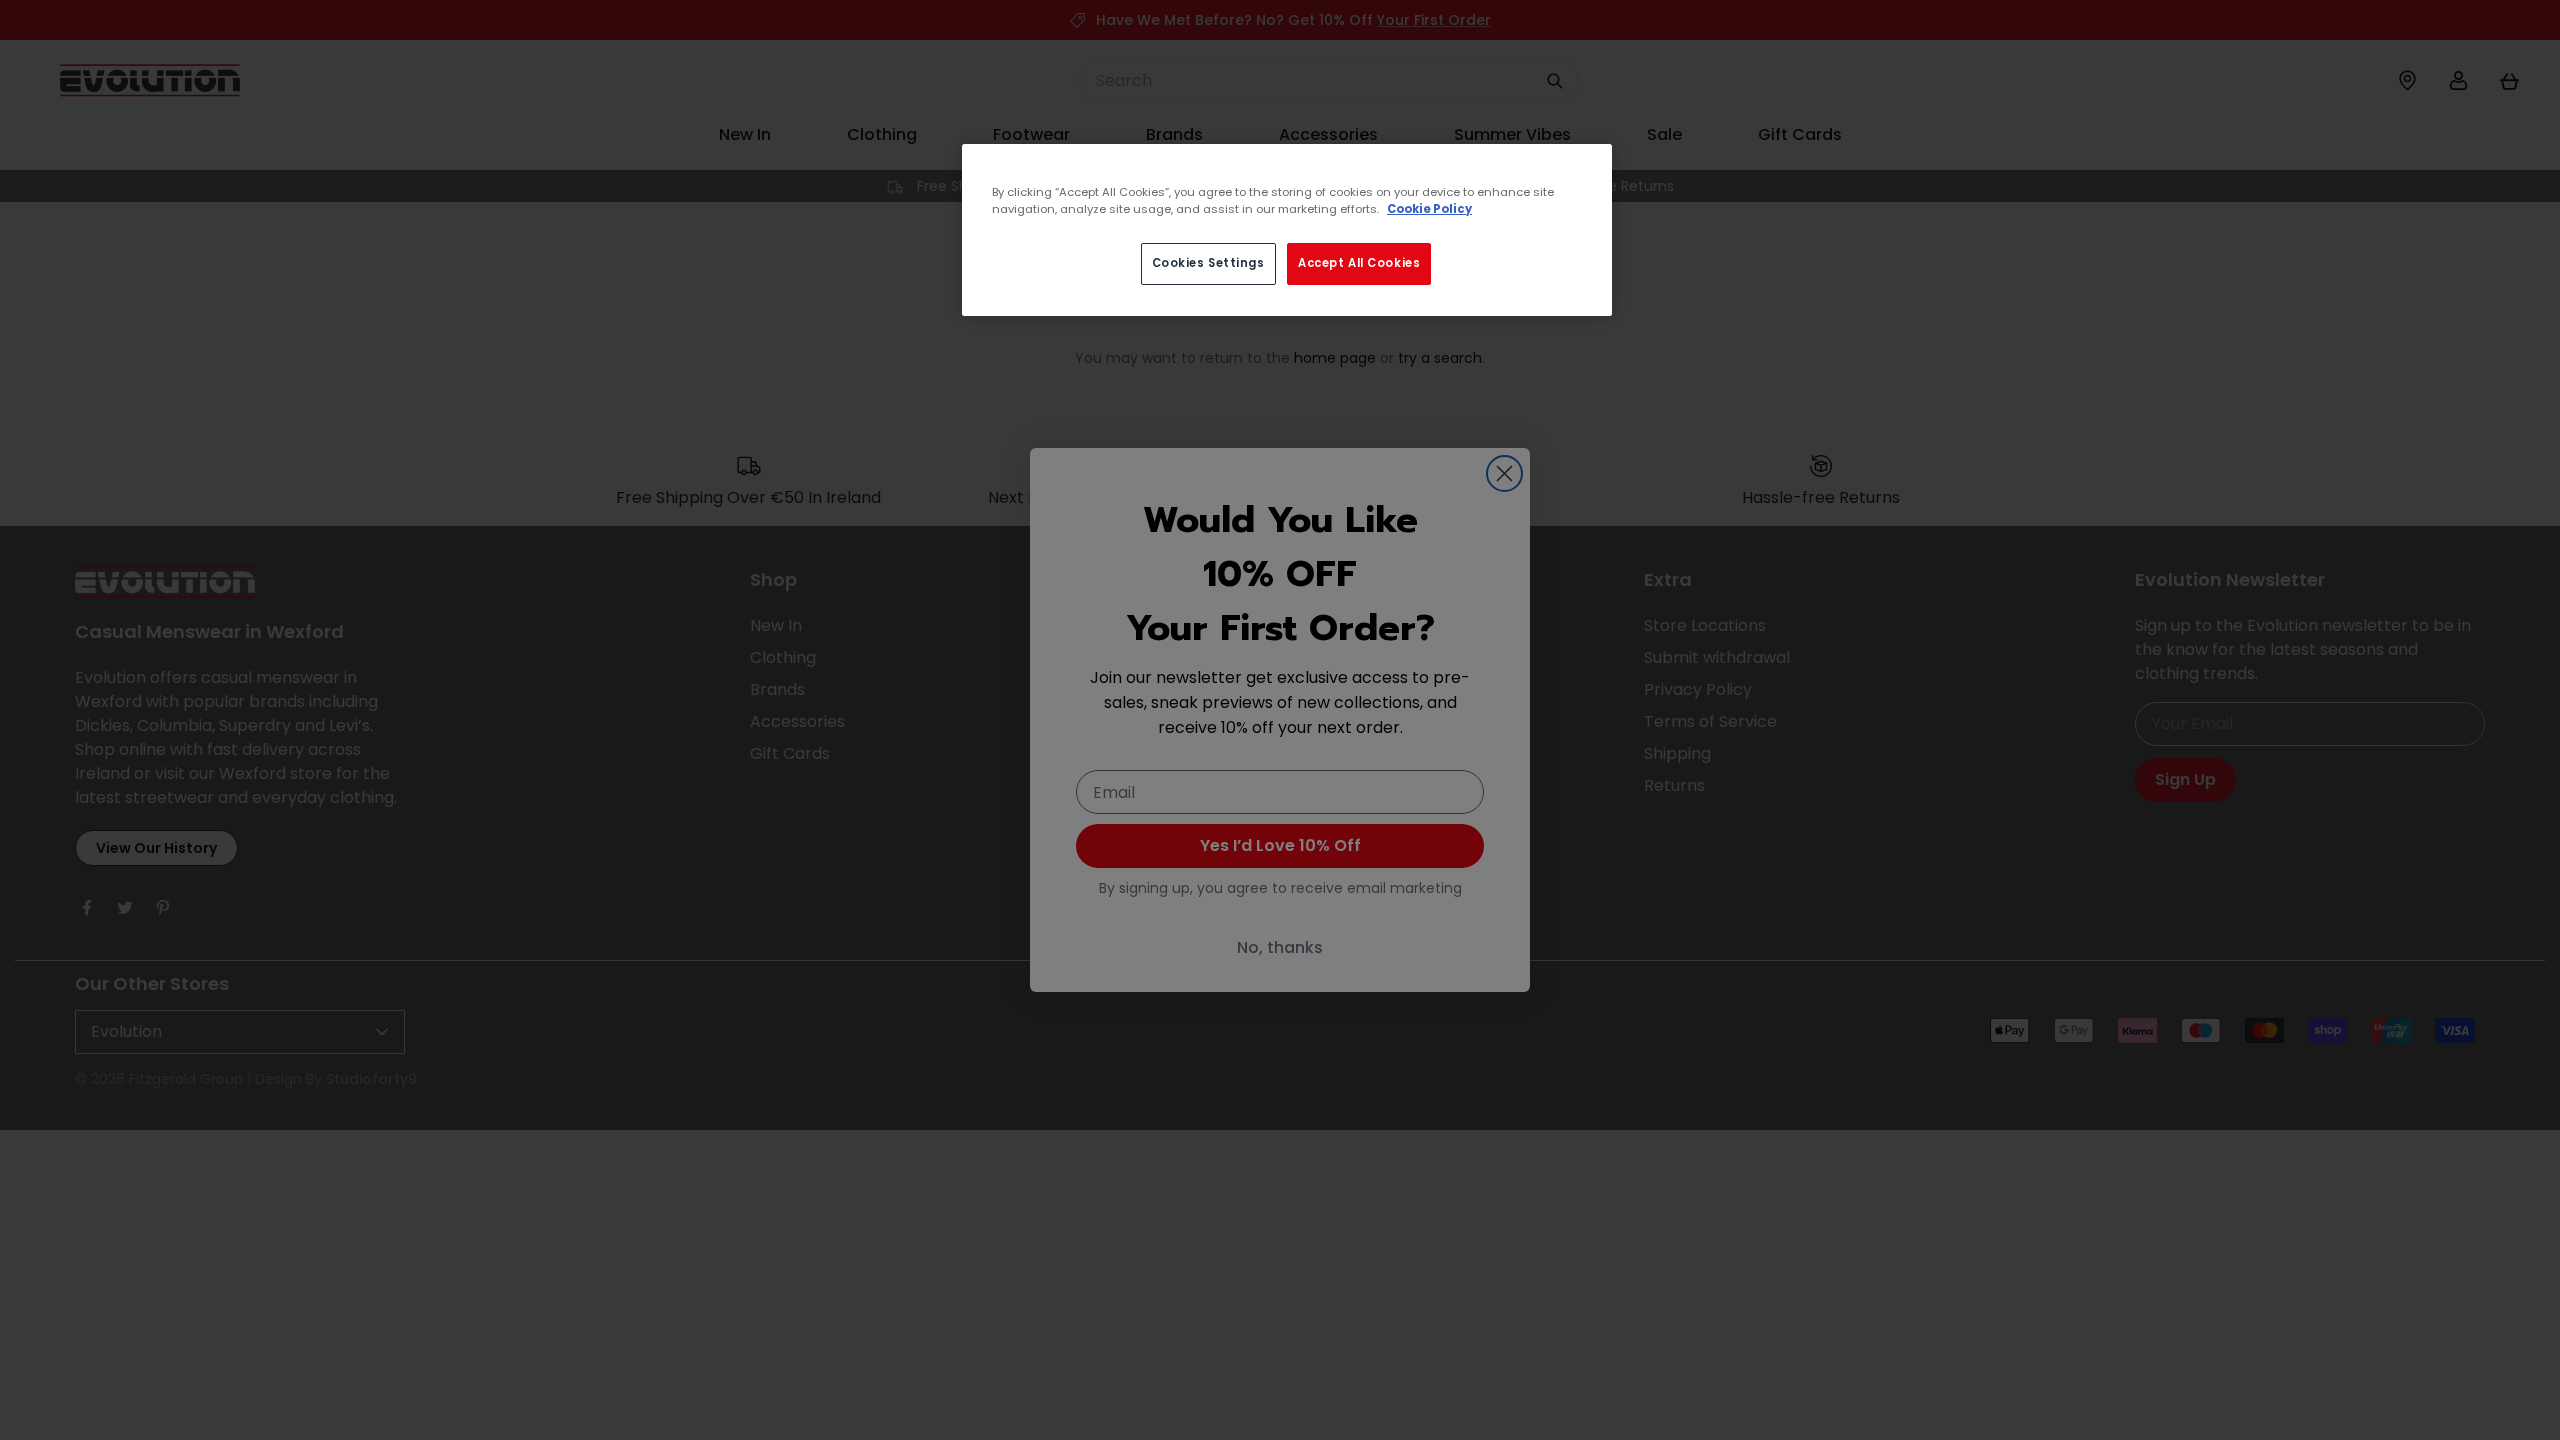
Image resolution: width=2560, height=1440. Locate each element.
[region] (1287, 230)
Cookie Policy (1429, 209)
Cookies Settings (1208, 263)
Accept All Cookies (1359, 263)
